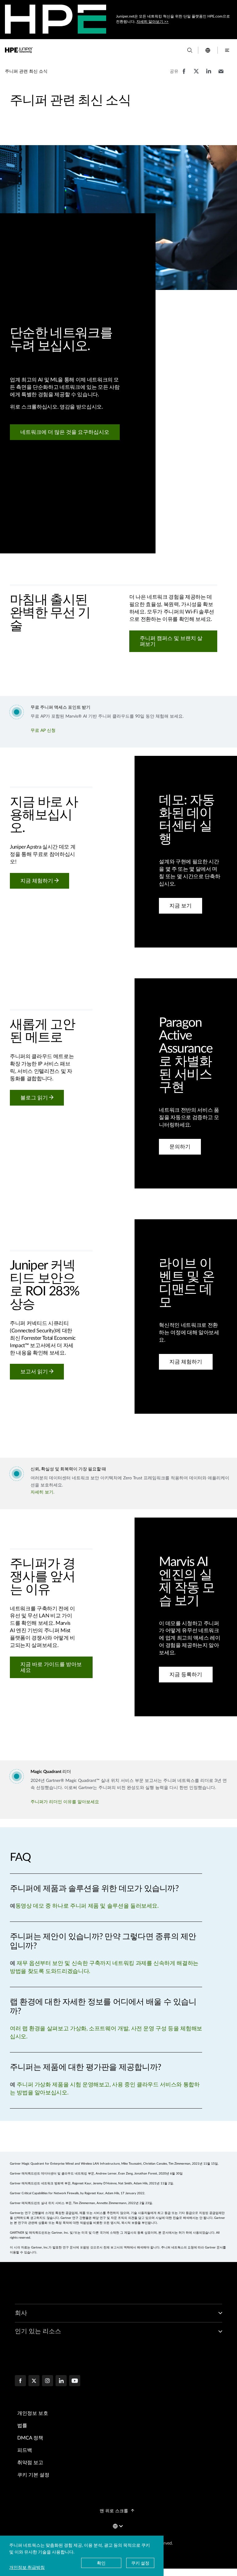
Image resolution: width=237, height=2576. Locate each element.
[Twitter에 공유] (196, 74)
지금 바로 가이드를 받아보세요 (51, 1668)
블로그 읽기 (35, 1098)
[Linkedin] (61, 2381)
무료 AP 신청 (43, 731)
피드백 (25, 2450)
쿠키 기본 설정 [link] (33, 2475)
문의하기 (180, 1147)
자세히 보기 (42, 1492)
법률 (22, 2426)
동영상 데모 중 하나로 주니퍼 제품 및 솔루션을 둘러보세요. (87, 1906)
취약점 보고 (30, 2463)
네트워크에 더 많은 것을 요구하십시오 (65, 432)
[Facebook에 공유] (184, 74)
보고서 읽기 (35, 1372)
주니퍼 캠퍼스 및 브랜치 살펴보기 (171, 641)
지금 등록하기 (186, 1675)
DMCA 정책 (30, 2438)
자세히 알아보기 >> (152, 22)
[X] (34, 2381)
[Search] (190, 50)
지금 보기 (181, 906)
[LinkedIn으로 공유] (209, 74)
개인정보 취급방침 (27, 2567)
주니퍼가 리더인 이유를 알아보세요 (65, 1802)
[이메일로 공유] (221, 74)
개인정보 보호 (33, 2413)
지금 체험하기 (37, 881)
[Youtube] (75, 2381)
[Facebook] (20, 2381)
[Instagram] (48, 2381)
